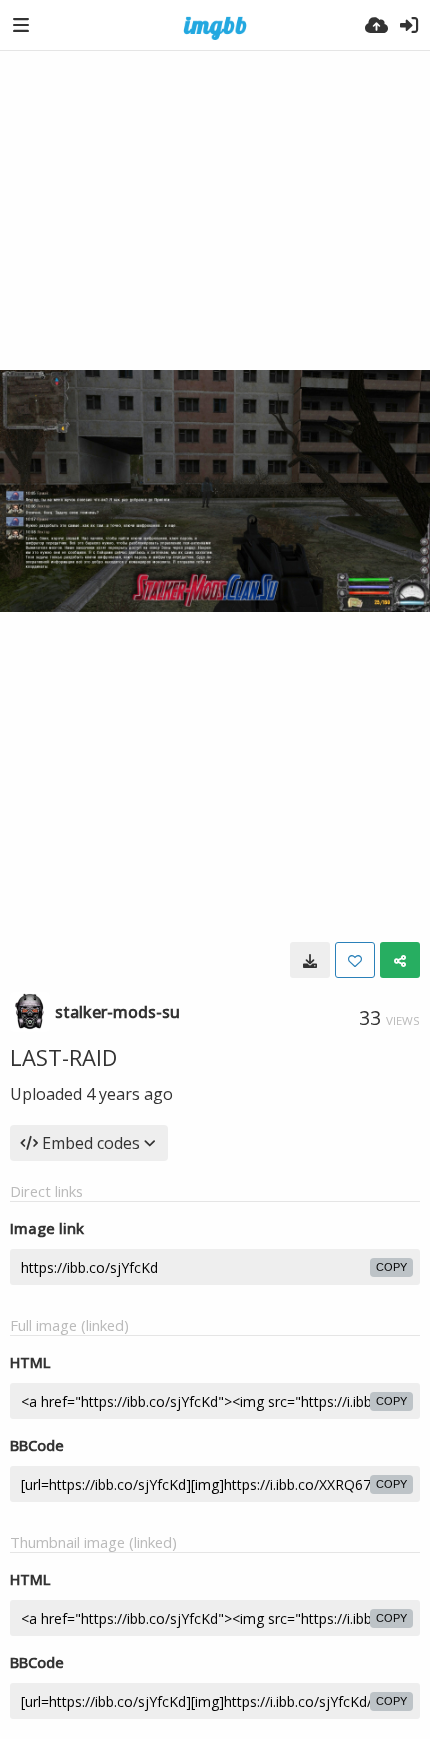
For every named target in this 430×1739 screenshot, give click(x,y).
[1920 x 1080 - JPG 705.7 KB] (310, 960)
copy (391, 1267)
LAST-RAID (63, 1057)
